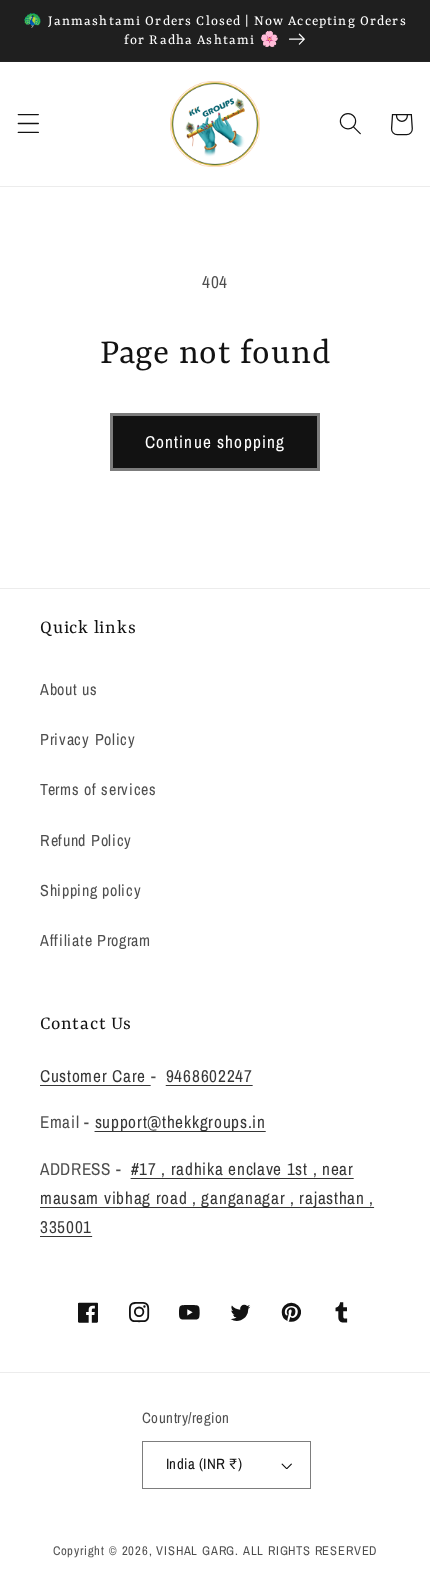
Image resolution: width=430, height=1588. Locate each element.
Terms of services (98, 789)
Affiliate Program (95, 940)
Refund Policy (86, 840)
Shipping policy (90, 890)
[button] (28, 124)
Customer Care (95, 1075)
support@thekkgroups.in (180, 1121)
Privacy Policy (88, 739)
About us (69, 689)
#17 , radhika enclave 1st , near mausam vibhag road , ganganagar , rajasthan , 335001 (207, 1198)
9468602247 (209, 1075)
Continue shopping (215, 441)
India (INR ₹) (204, 1464)
